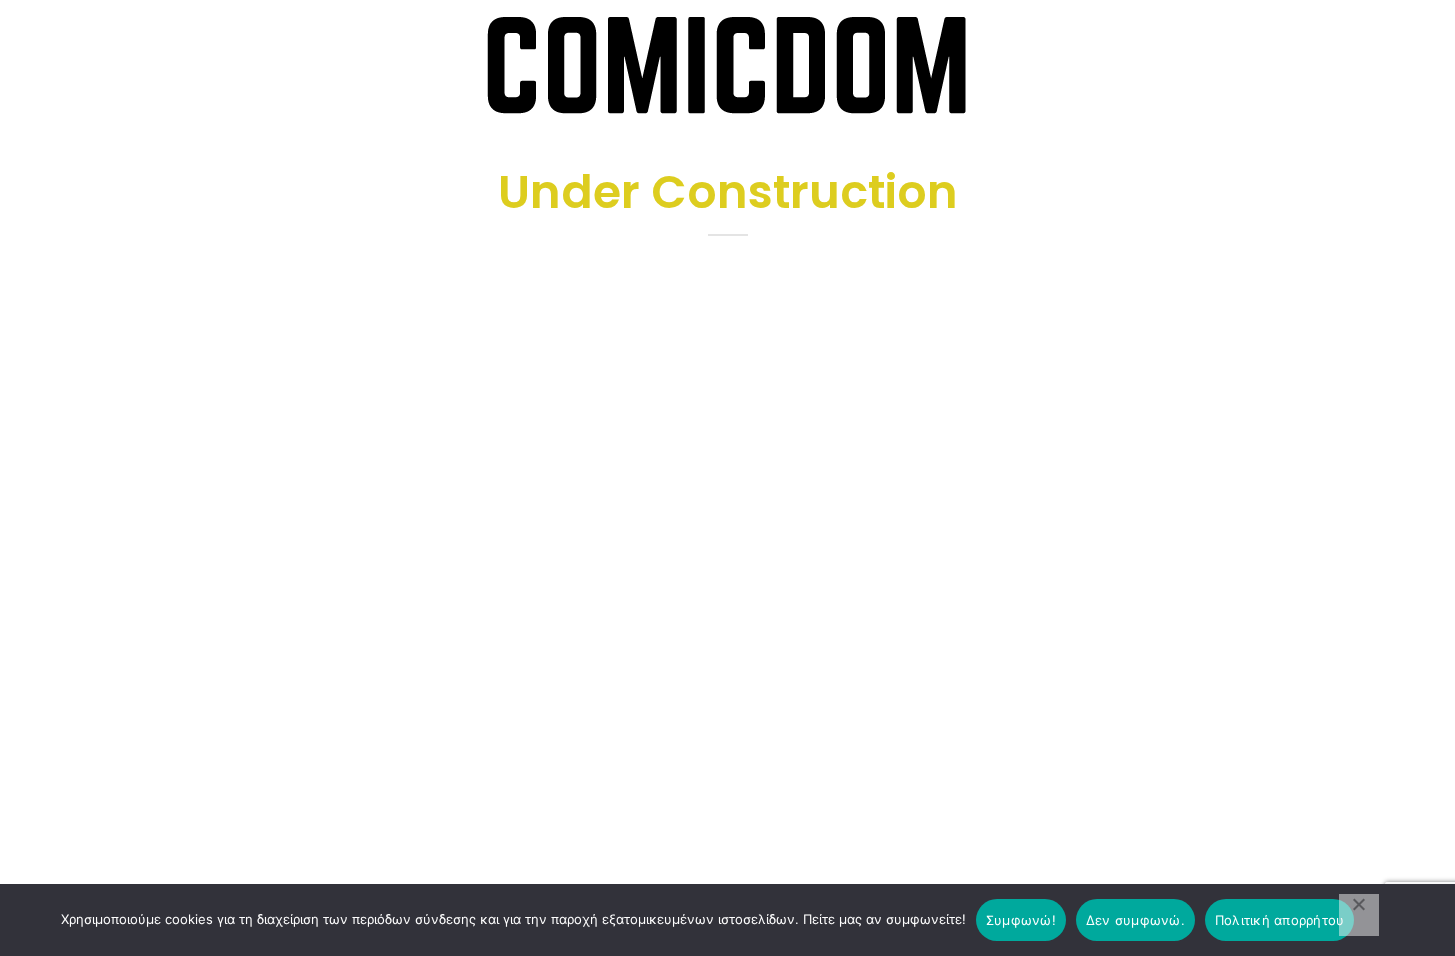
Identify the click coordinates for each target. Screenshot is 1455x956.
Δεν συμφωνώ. (1135, 920)
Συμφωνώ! (1021, 920)
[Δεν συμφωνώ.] (1359, 915)
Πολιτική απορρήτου (1280, 920)
